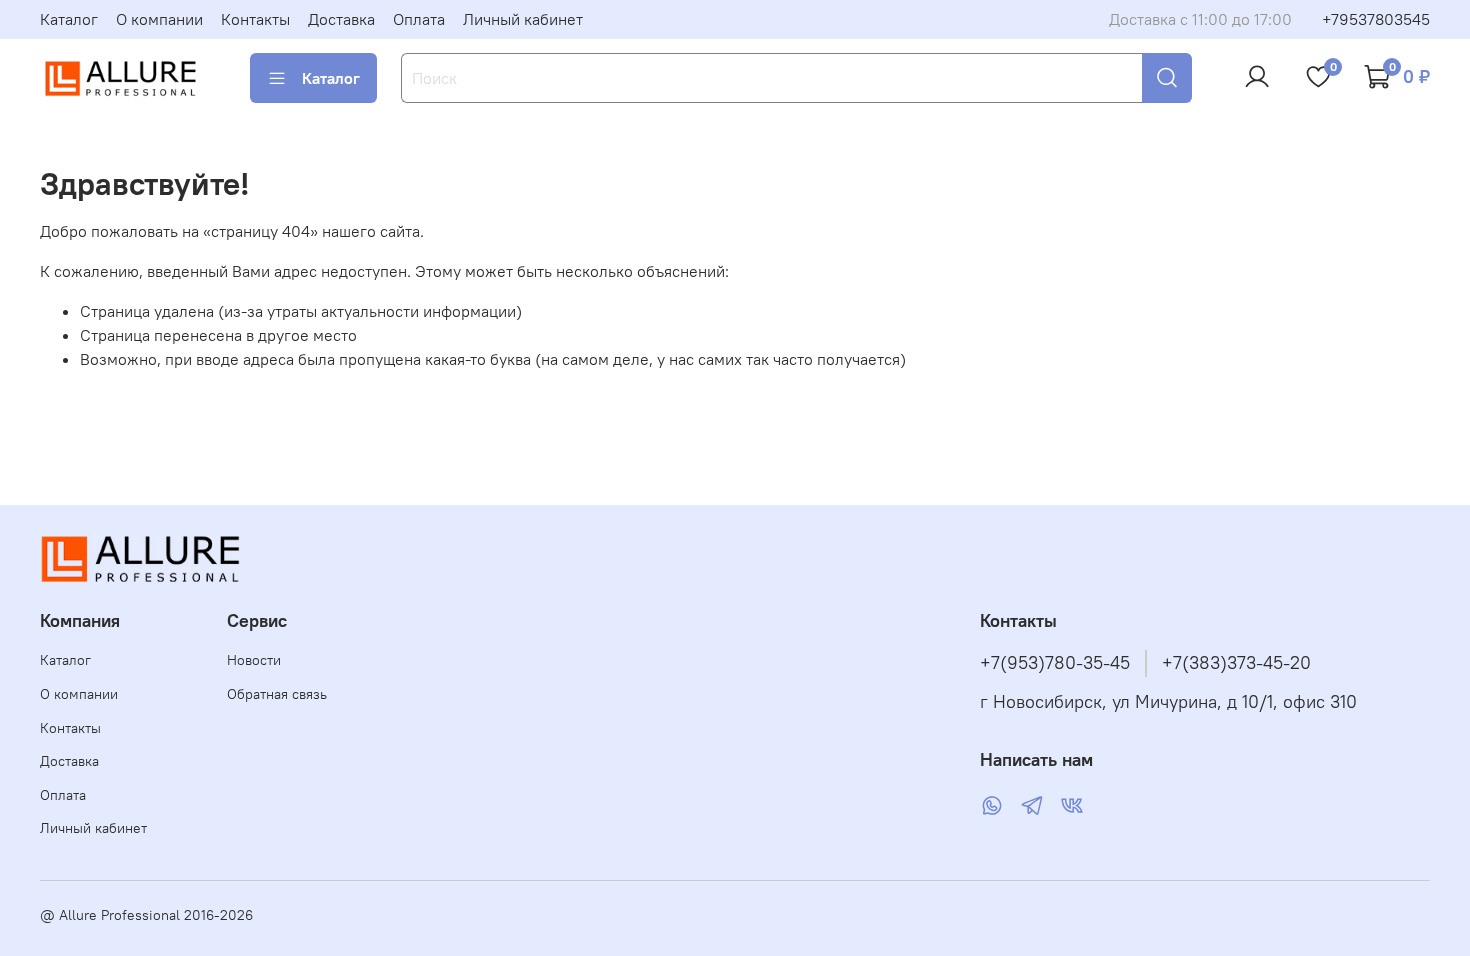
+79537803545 (1376, 19)
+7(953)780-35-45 (1055, 663)
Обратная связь (277, 694)
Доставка (341, 19)
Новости (254, 660)
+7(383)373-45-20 (1236, 663)
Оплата (419, 19)
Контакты (255, 19)
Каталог (69, 19)
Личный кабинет (523, 19)
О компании (159, 19)
